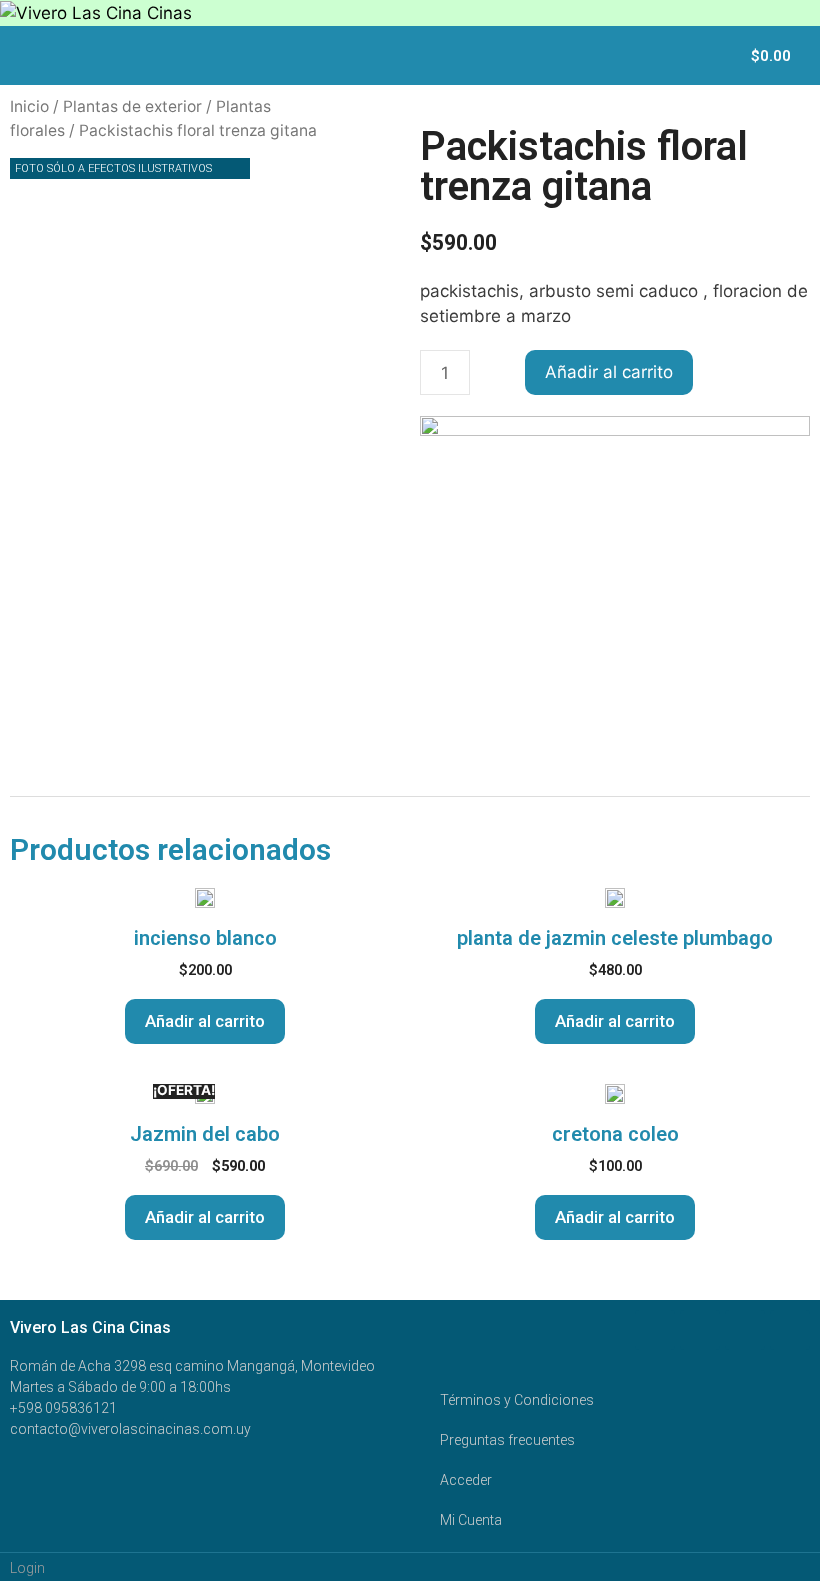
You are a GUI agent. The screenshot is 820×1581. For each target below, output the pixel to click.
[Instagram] (790, 1330)
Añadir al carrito (609, 372)
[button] (721, 55)
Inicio (29, 106)
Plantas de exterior (132, 106)
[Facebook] (655, 1330)
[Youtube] (745, 1330)
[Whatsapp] (700, 1330)
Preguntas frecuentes (507, 1440)
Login (27, 1568)
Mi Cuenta (471, 1520)
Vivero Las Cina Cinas (90, 1327)
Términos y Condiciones (517, 1400)
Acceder (466, 1480)
